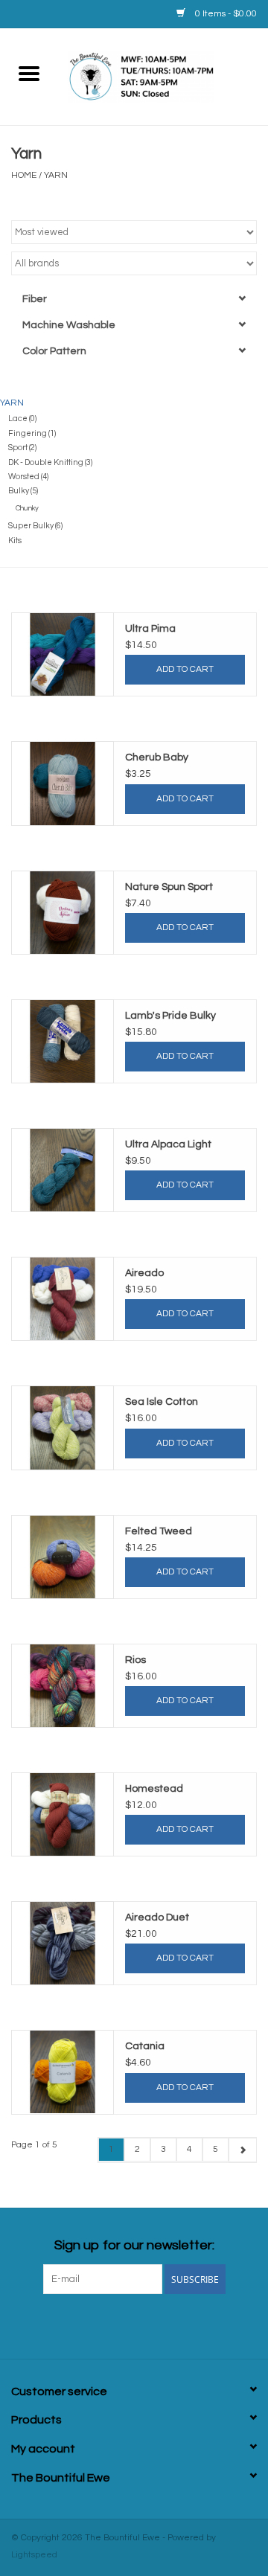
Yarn (56, 175)
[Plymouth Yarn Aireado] (63, 1299)
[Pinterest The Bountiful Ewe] (134, 2325)
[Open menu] (29, 73)
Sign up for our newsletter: (134, 2245)
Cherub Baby (157, 757)
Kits (15, 541)
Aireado (144, 1273)
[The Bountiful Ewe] (163, 76)
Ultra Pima (150, 629)
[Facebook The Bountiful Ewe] (56, 2325)
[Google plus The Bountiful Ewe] (108, 2325)
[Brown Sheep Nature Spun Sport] (63, 913)
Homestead (154, 1789)
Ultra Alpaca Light (168, 1144)
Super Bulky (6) (35, 526)
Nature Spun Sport (169, 887)
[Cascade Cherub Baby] (63, 783)
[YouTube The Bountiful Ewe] (160, 2325)
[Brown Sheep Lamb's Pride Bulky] (63, 1041)
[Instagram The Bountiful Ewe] (212, 2325)
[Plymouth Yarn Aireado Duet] (63, 1943)
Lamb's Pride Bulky (170, 1016)
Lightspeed (34, 2555)
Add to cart (185, 669)
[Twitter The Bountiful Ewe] (82, 2325)
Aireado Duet (157, 1917)
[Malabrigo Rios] (63, 1686)
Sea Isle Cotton (162, 1402)
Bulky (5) (23, 491)
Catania (145, 2046)
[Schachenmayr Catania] (63, 2072)
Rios (135, 1660)
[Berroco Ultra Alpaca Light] (63, 1170)
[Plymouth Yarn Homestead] (63, 1814)
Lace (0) (22, 419)
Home (24, 175)
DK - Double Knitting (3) (50, 462)
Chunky (27, 508)
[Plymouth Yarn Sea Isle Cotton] (63, 1428)
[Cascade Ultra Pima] (63, 654)
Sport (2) (22, 448)
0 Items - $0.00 (225, 14)
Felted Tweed (159, 1531)
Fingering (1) (32, 433)
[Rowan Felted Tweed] (63, 1557)
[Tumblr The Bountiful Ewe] (186, 2325)
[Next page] (242, 2150)
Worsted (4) (28, 477)
